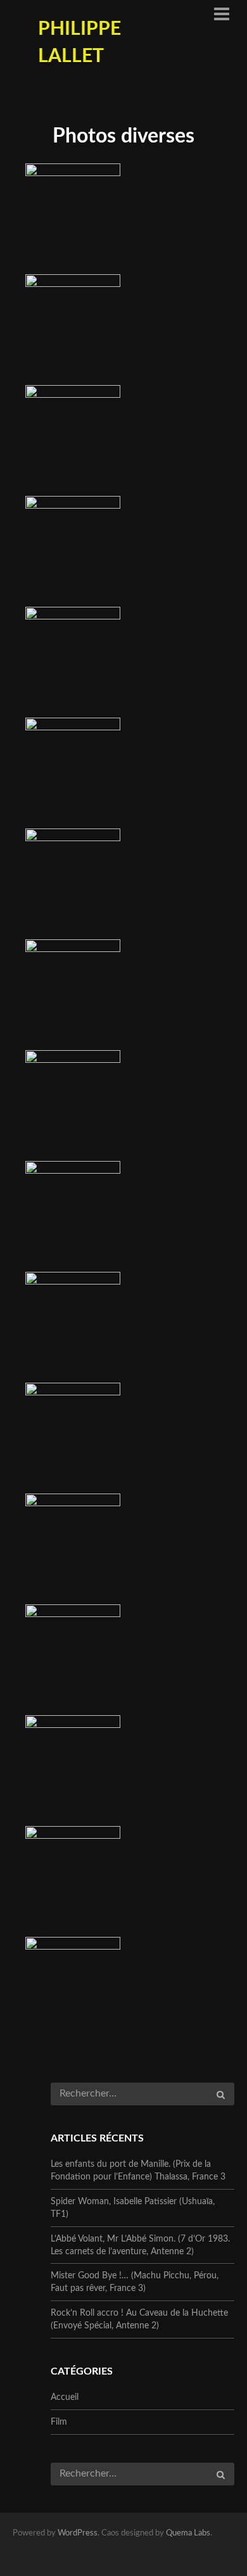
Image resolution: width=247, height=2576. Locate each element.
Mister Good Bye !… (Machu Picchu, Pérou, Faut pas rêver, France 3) (135, 2282)
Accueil (65, 2397)
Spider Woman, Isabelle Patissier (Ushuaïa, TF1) (133, 2208)
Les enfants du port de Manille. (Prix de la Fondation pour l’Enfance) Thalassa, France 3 (138, 2171)
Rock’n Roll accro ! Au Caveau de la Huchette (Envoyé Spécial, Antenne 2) (139, 2319)
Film (59, 2422)
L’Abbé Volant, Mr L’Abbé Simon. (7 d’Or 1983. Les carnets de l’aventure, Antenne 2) (140, 2245)
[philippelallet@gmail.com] (173, 2555)
